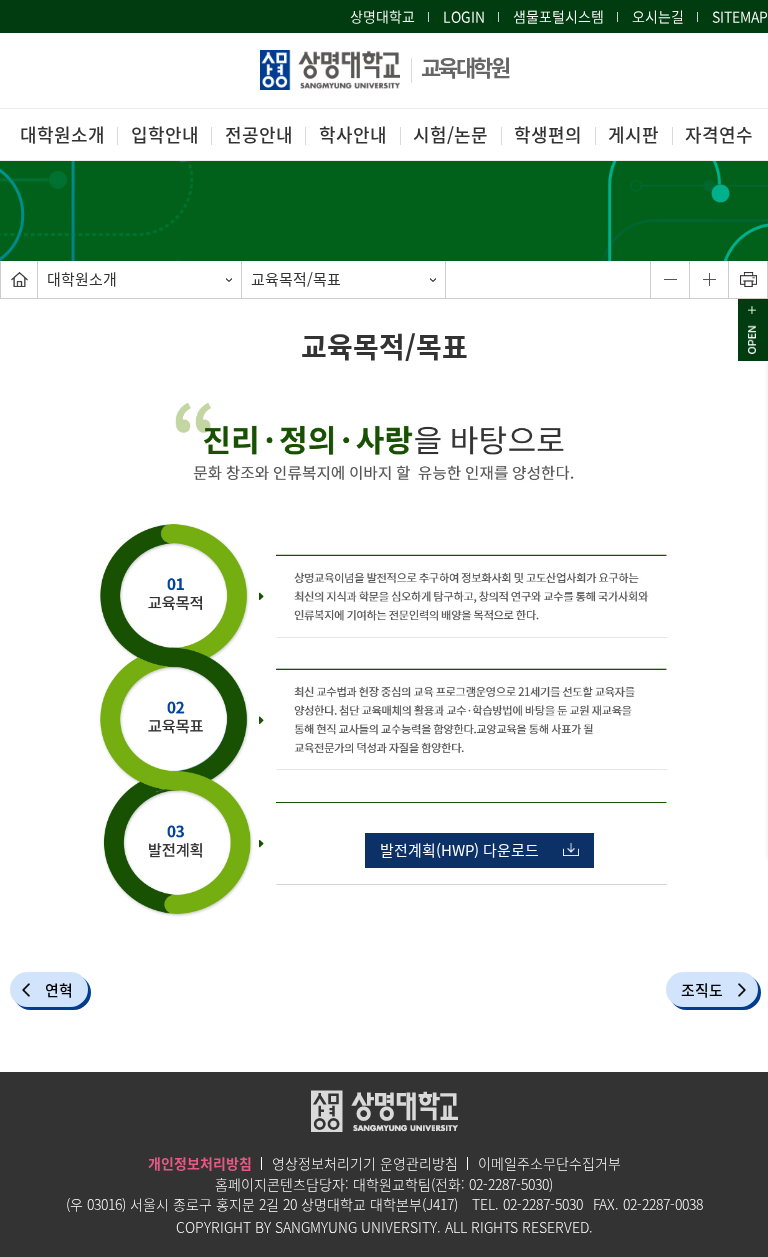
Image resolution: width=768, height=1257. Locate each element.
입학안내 (165, 134)
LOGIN (464, 16)
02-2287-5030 (509, 1184)
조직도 (702, 990)
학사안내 (353, 134)
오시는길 (658, 16)
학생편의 (548, 134)
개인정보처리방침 (200, 1163)
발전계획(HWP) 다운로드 (459, 850)
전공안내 (259, 134)
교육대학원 (465, 66)
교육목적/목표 (296, 279)
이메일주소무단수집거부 (549, 1163)
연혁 (59, 990)
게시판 (633, 134)
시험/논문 (450, 134)
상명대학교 (382, 16)
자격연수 (719, 134)
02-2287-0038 (663, 1204)
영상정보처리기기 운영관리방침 (365, 1163)
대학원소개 (62, 134)
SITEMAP (740, 16)
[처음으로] (19, 279)
